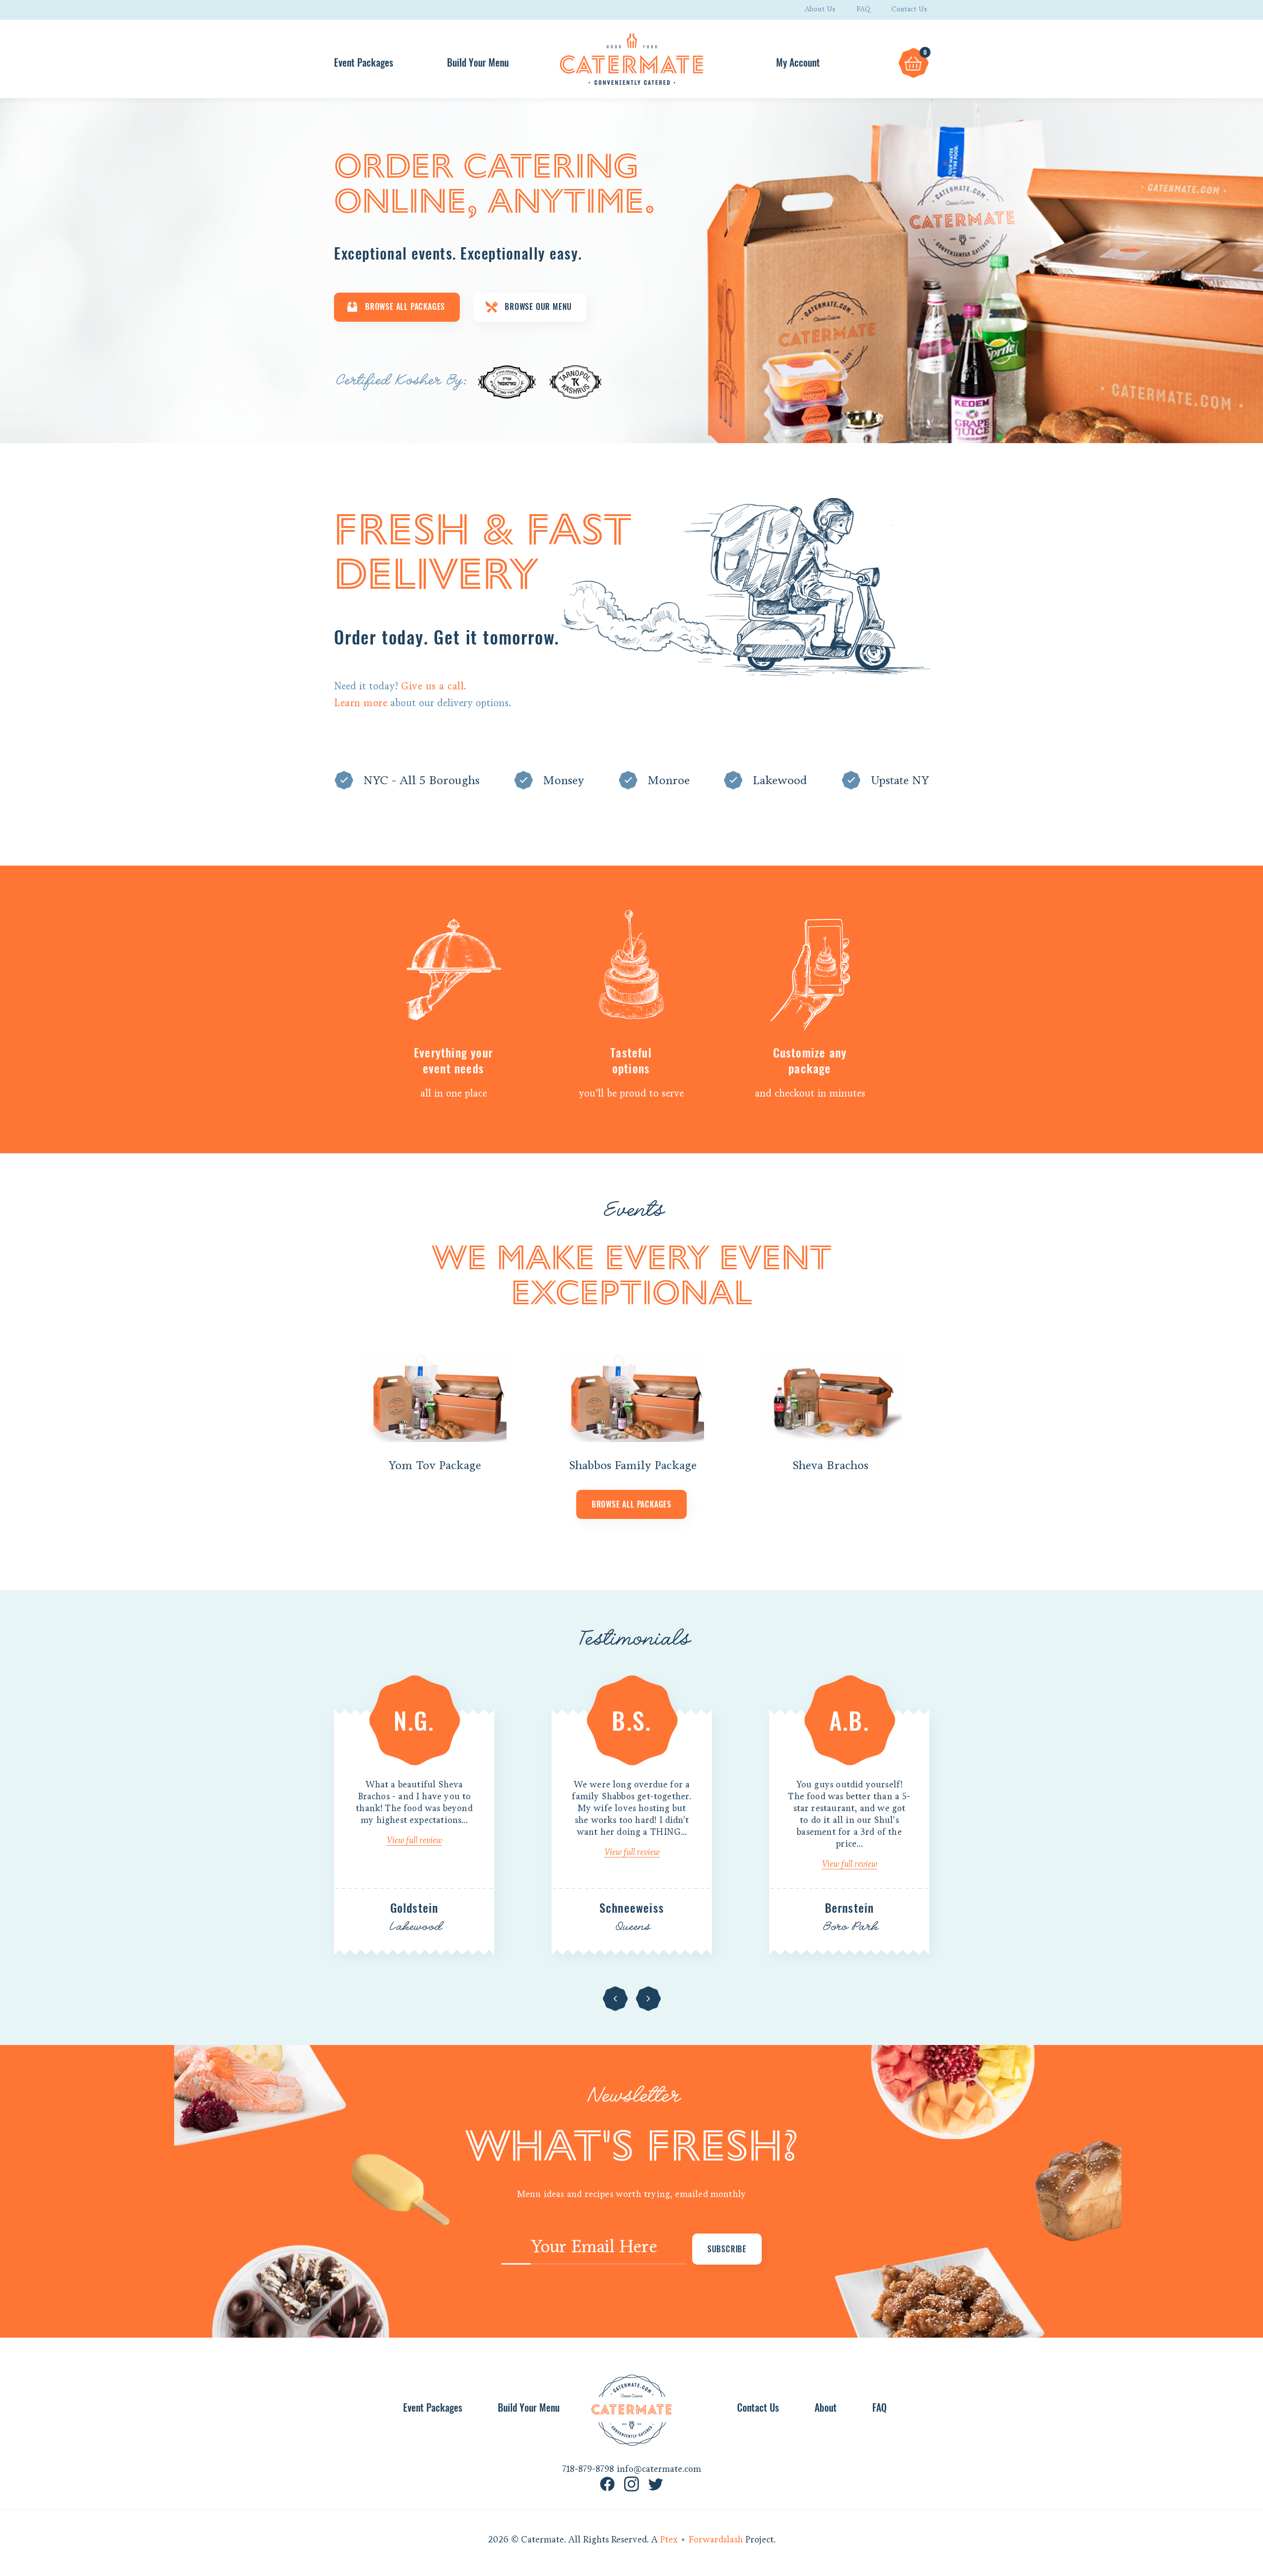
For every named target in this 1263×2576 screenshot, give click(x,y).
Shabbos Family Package (633, 1465)
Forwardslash (716, 2539)
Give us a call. (434, 686)
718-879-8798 (588, 2469)
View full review (414, 1840)
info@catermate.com (659, 2469)
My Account (798, 62)
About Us (820, 9)
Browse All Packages (405, 307)
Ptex (669, 2539)
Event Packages (364, 62)
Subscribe (727, 2249)
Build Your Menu (478, 62)
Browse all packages (631, 1504)
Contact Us (909, 9)
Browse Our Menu (538, 307)
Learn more (361, 703)
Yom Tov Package (435, 1465)
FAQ (863, 9)
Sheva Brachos (830, 1465)
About (826, 2407)
